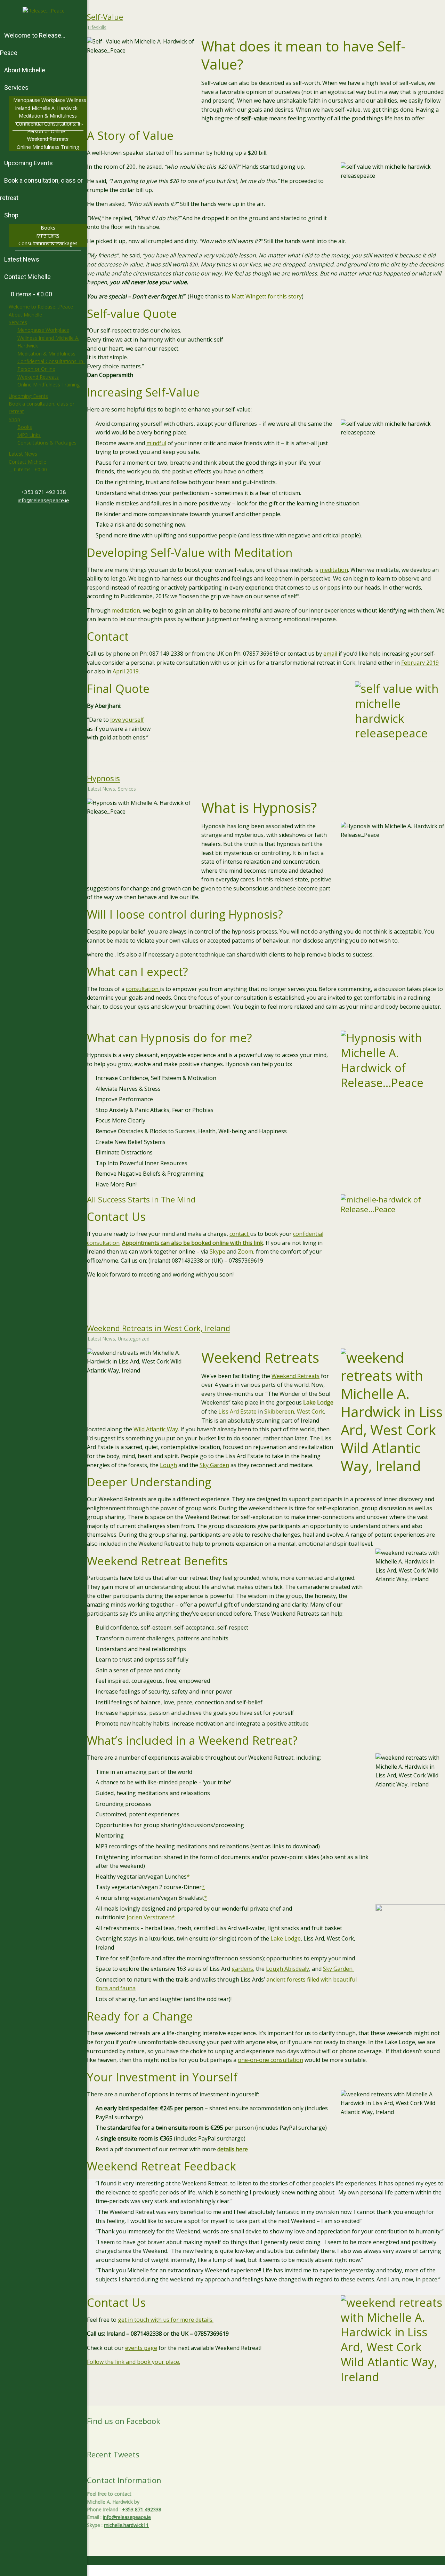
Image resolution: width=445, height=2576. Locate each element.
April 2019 (126, 671)
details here (233, 2149)
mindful (156, 443)
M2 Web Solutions (426, 2572)
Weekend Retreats (38, 377)
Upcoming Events (28, 396)
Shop (14, 419)
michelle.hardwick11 (126, 2525)
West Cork (310, 1411)
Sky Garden (214, 1465)
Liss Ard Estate (237, 1411)
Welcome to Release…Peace (41, 307)
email (330, 654)
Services (18, 322)
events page (141, 2348)
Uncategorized (134, 1339)
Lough (168, 1465)
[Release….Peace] (44, 11)
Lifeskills (97, 27)
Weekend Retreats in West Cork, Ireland (159, 1328)
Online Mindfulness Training (48, 385)
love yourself (127, 720)
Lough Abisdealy (288, 1969)
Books (25, 427)
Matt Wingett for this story (267, 296)
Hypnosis (103, 778)
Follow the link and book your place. (133, 2362)
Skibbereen (279, 1411)
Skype (218, 1251)
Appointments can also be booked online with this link (193, 1243)
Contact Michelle (27, 462)
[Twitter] (38, 518)
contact (240, 1234)
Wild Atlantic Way (156, 1429)
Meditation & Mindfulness (46, 354)
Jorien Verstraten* (151, 1917)
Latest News (23, 454)
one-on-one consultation (270, 2060)
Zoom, (246, 1251)
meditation (334, 570)
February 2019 (420, 663)
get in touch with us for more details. (166, 2320)
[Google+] (43, 518)
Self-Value (105, 17)
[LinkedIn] (49, 518)
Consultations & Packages (47, 443)
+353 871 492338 (142, 2509)
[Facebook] (41, 518)
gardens (242, 1969)
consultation (143, 989)
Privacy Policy (342, 2572)
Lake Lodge (285, 1938)
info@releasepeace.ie (43, 500)
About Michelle (25, 315)
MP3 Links (29, 435)
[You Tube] (46, 518)
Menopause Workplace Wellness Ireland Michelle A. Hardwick (48, 338)
